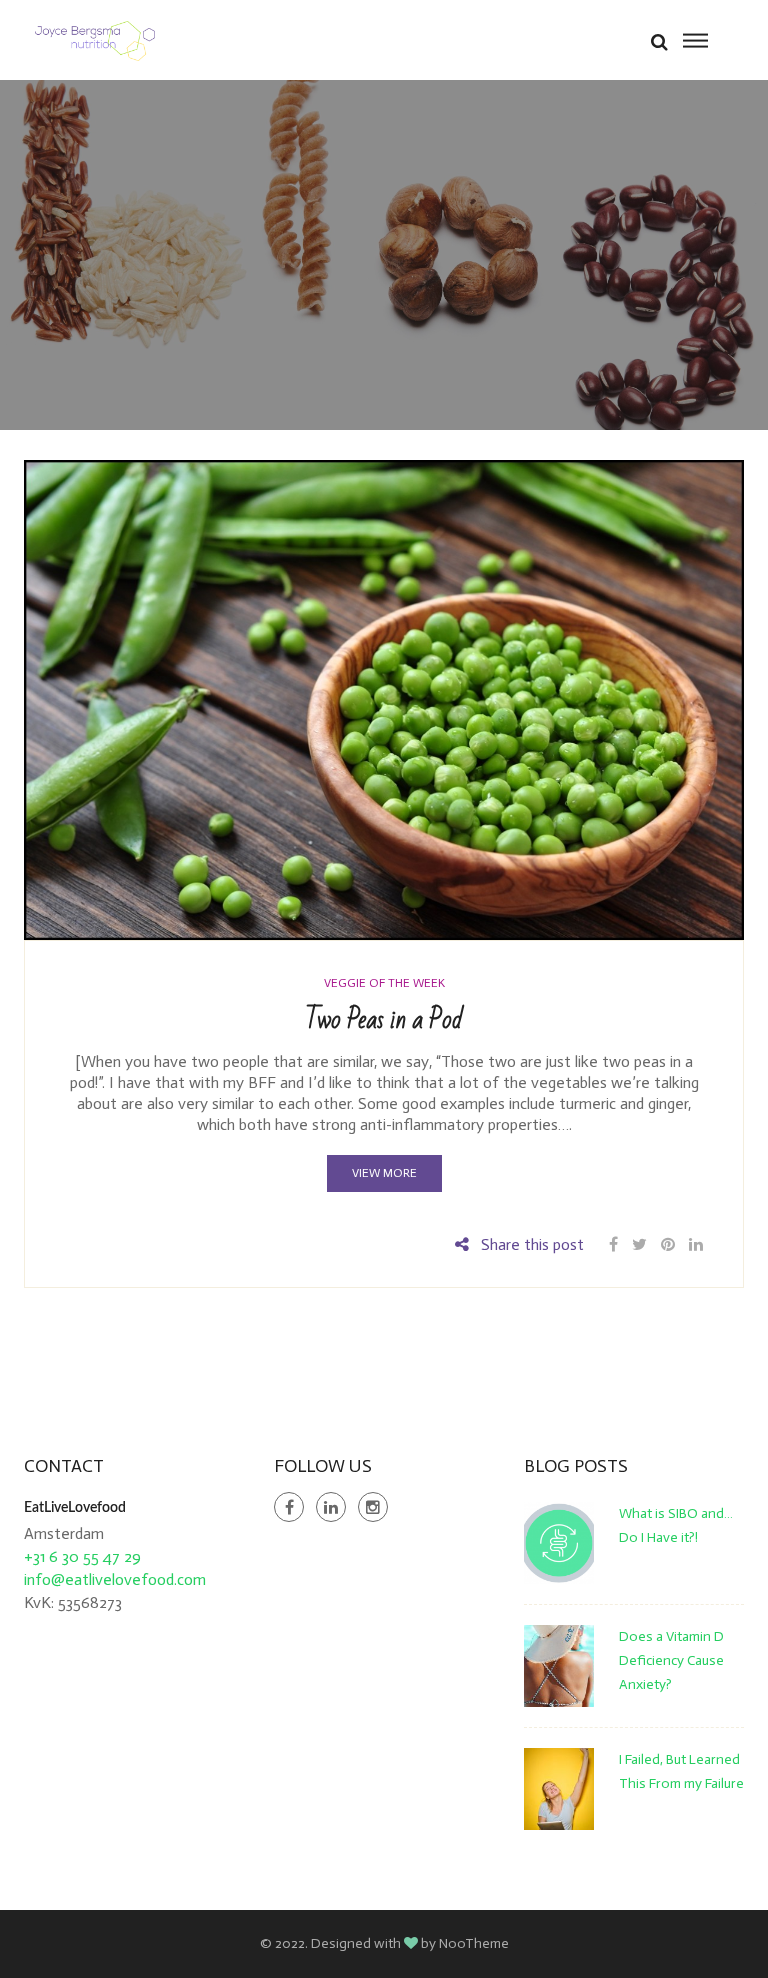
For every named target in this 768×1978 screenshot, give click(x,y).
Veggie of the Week (384, 983)
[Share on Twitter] (639, 1244)
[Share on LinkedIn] (696, 1244)
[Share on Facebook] (615, 1244)
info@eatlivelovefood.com (115, 1579)
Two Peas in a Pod (384, 1020)
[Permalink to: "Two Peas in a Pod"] (384, 698)
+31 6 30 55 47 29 (82, 1556)
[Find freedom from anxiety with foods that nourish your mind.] (95, 40)
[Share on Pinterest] (668, 1244)
